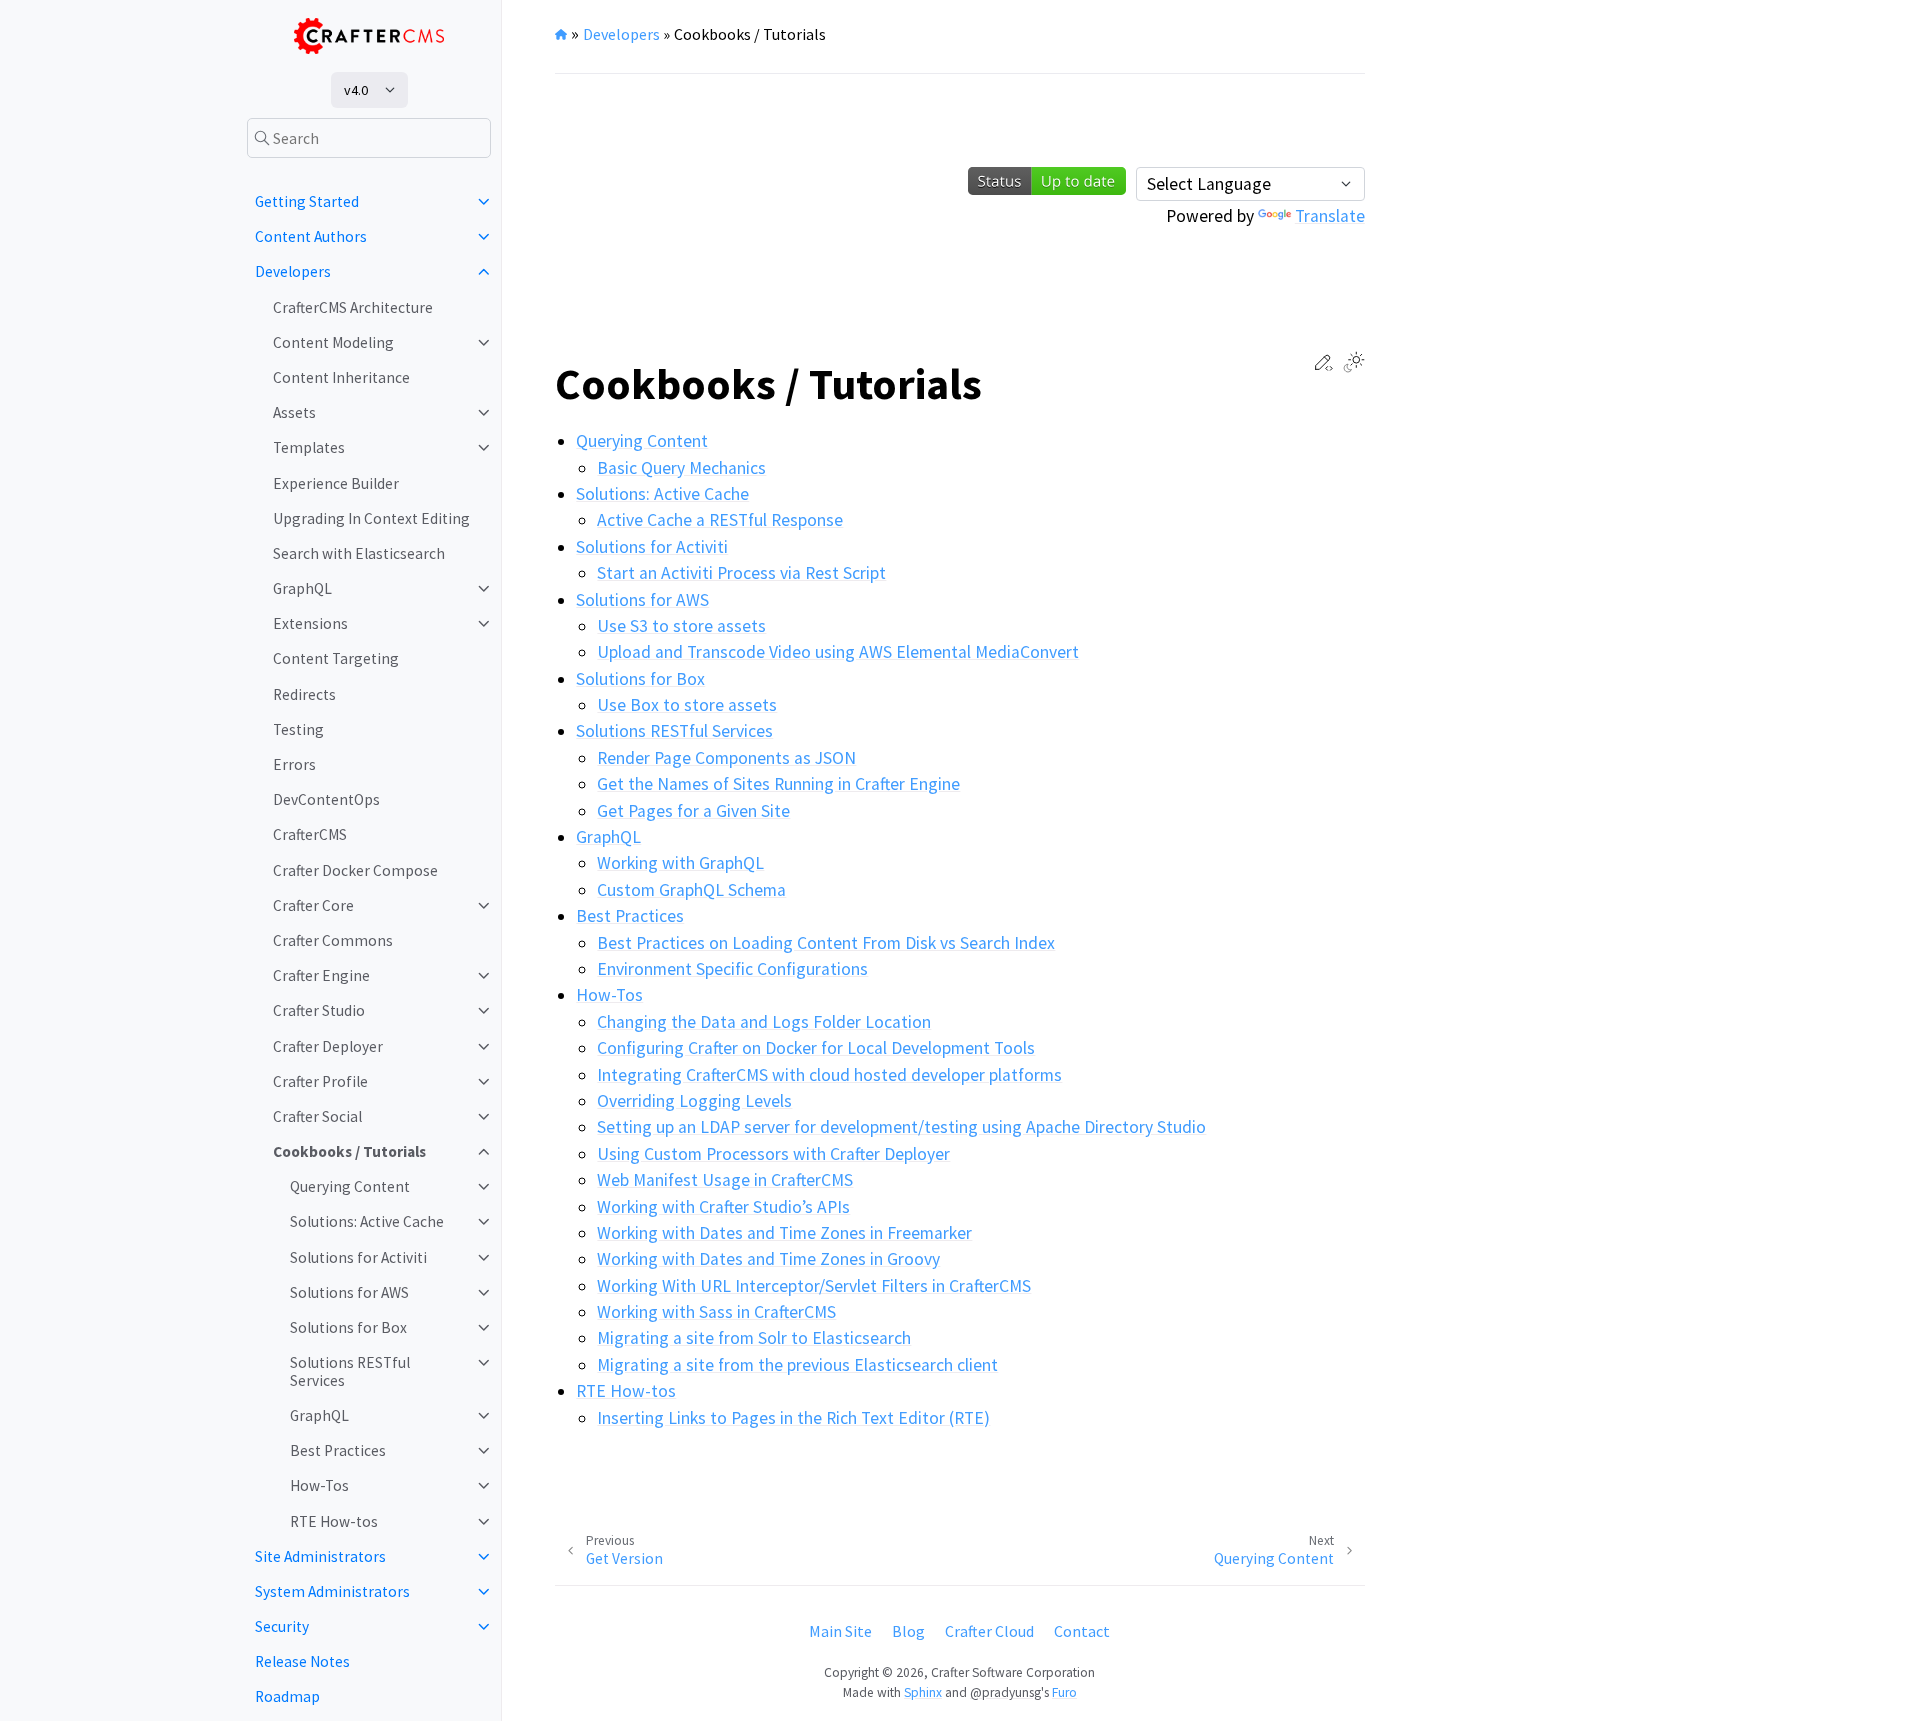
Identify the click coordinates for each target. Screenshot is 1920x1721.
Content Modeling (333, 342)
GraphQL (302, 588)
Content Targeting (336, 658)
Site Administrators (320, 1556)
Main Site (840, 1631)
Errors (294, 764)
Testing (298, 729)
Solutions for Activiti (358, 1257)
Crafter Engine (321, 975)
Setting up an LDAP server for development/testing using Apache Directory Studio (901, 1127)
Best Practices (338, 1450)
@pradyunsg (1005, 1692)
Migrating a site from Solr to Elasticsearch (754, 1338)
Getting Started (307, 201)
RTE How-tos (334, 1521)
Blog (908, 1631)
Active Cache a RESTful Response (720, 520)
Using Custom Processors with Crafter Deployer (773, 1154)
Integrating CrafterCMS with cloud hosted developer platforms (829, 1075)
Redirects (304, 694)
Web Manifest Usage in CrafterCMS (725, 1180)
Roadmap (287, 1696)
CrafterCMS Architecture (353, 307)
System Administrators (332, 1591)
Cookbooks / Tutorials (349, 1151)
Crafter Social (317, 1116)
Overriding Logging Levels (694, 1101)
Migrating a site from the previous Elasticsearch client (797, 1365)
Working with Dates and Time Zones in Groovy (768, 1259)
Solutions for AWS (349, 1292)
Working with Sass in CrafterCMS (716, 1312)
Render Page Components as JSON (726, 758)
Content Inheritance (341, 377)
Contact (1082, 1631)
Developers (293, 271)
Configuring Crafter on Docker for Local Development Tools (816, 1048)
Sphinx (923, 1692)
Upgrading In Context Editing (371, 518)
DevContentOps (326, 799)
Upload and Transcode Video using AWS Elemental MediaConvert (838, 652)
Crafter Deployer (328, 1046)
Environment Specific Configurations (732, 969)
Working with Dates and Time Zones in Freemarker (784, 1233)
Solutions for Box (348, 1327)
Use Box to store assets (687, 705)
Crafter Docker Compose (355, 870)
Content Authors (311, 236)
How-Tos (319, 1485)
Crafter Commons (333, 940)
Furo (1064, 1692)
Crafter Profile (320, 1081)
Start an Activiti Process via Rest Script (741, 573)
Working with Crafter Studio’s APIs (723, 1207)
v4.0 (356, 90)
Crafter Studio (319, 1010)
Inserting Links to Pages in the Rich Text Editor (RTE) (793, 1418)
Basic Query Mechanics (681, 468)
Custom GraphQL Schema (691, 890)
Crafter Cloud (989, 1631)
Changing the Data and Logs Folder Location (764, 1022)
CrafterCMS (310, 834)
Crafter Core (313, 905)
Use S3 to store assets (681, 626)
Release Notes (302, 1661)
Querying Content (350, 1186)
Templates (309, 447)
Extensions (310, 623)
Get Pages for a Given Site (693, 811)
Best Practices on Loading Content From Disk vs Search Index (826, 943)
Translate (1330, 216)
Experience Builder (336, 483)
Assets (294, 412)
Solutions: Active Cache (367, 1221)
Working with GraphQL (680, 863)
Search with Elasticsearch (359, 553)
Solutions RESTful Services (350, 1371)
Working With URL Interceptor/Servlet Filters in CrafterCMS (814, 1286)
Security (282, 1626)
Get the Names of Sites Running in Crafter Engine (778, 784)
